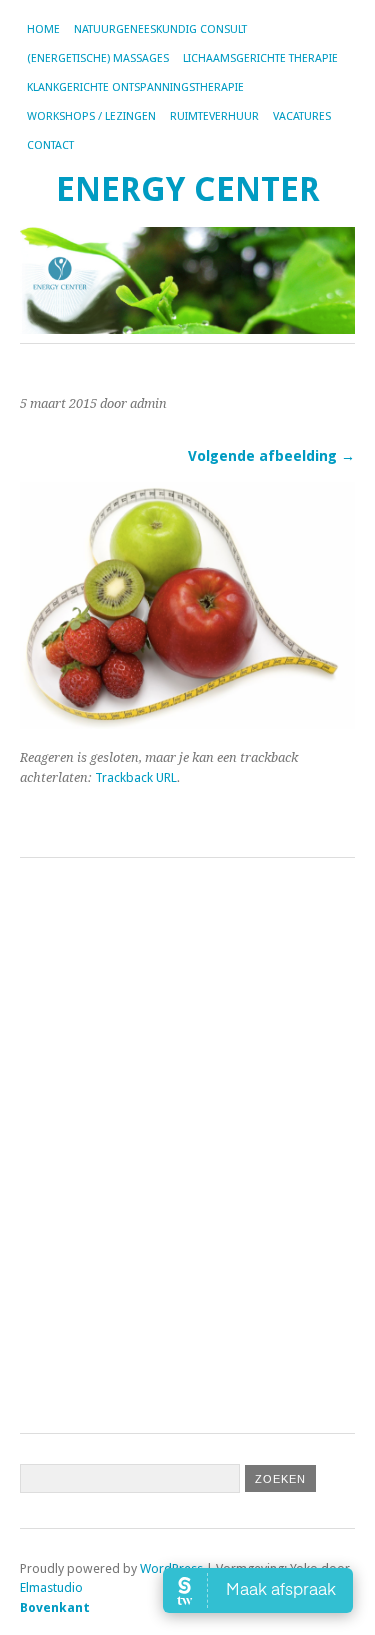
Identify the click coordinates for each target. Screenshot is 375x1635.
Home (43, 29)
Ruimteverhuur (214, 116)
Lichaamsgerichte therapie (260, 58)
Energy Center (188, 189)
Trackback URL (136, 777)
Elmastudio (51, 1587)
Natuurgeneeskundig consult (160, 29)
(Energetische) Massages (98, 58)
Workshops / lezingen (91, 116)
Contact (50, 145)
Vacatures (302, 116)
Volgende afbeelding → (271, 456)
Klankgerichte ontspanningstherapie (135, 87)
